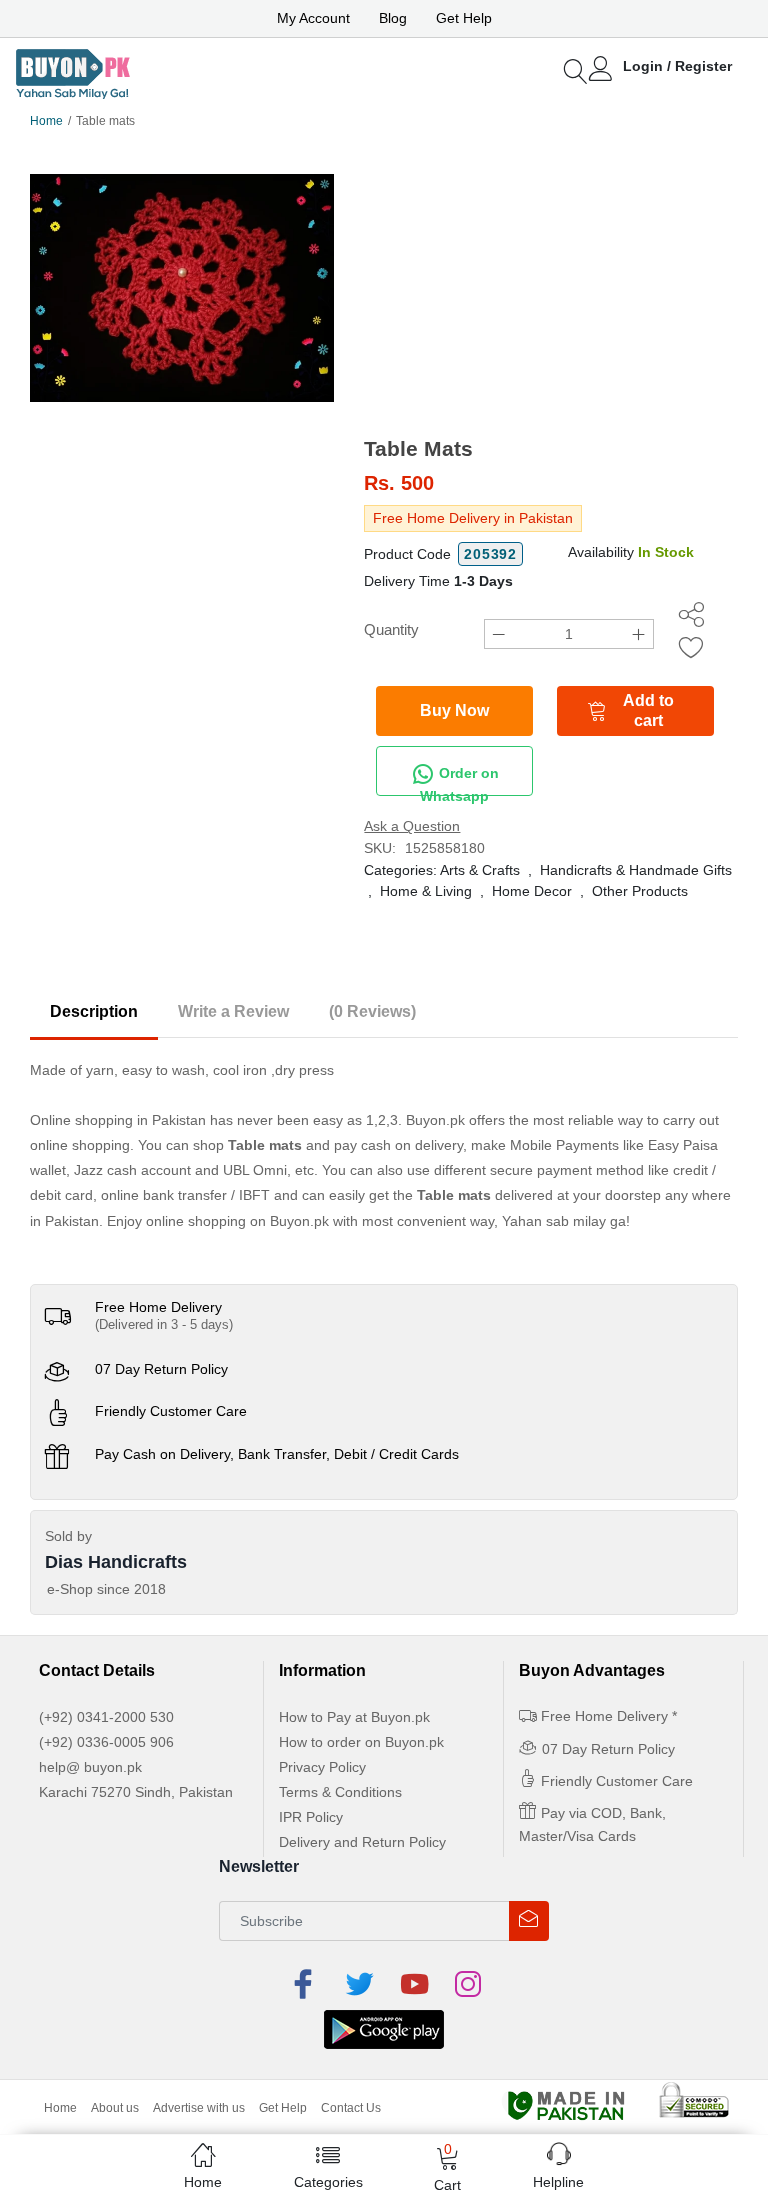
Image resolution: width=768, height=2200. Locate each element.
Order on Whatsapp (459, 780)
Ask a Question (412, 826)
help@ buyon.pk (90, 1767)
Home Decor (532, 891)
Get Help (464, 18)
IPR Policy (311, 1817)
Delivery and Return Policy (362, 1842)
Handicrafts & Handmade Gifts (636, 870)
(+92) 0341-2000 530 (106, 1717)
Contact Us (351, 2108)
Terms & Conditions (340, 1792)
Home (46, 121)
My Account (313, 18)
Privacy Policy (322, 1767)
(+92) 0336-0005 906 (106, 1742)
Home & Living (426, 891)
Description (94, 1011)
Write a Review (233, 1011)
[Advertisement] (551, 286)
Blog (393, 18)
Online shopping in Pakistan (118, 1120)
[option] (182, 288)
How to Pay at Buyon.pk (354, 1717)
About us (115, 2108)
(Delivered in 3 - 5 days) (164, 1324)
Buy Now (454, 710)
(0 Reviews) (372, 1011)
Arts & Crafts (480, 870)
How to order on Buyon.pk (361, 1742)
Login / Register (677, 66)
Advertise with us (199, 2108)
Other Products (640, 891)
